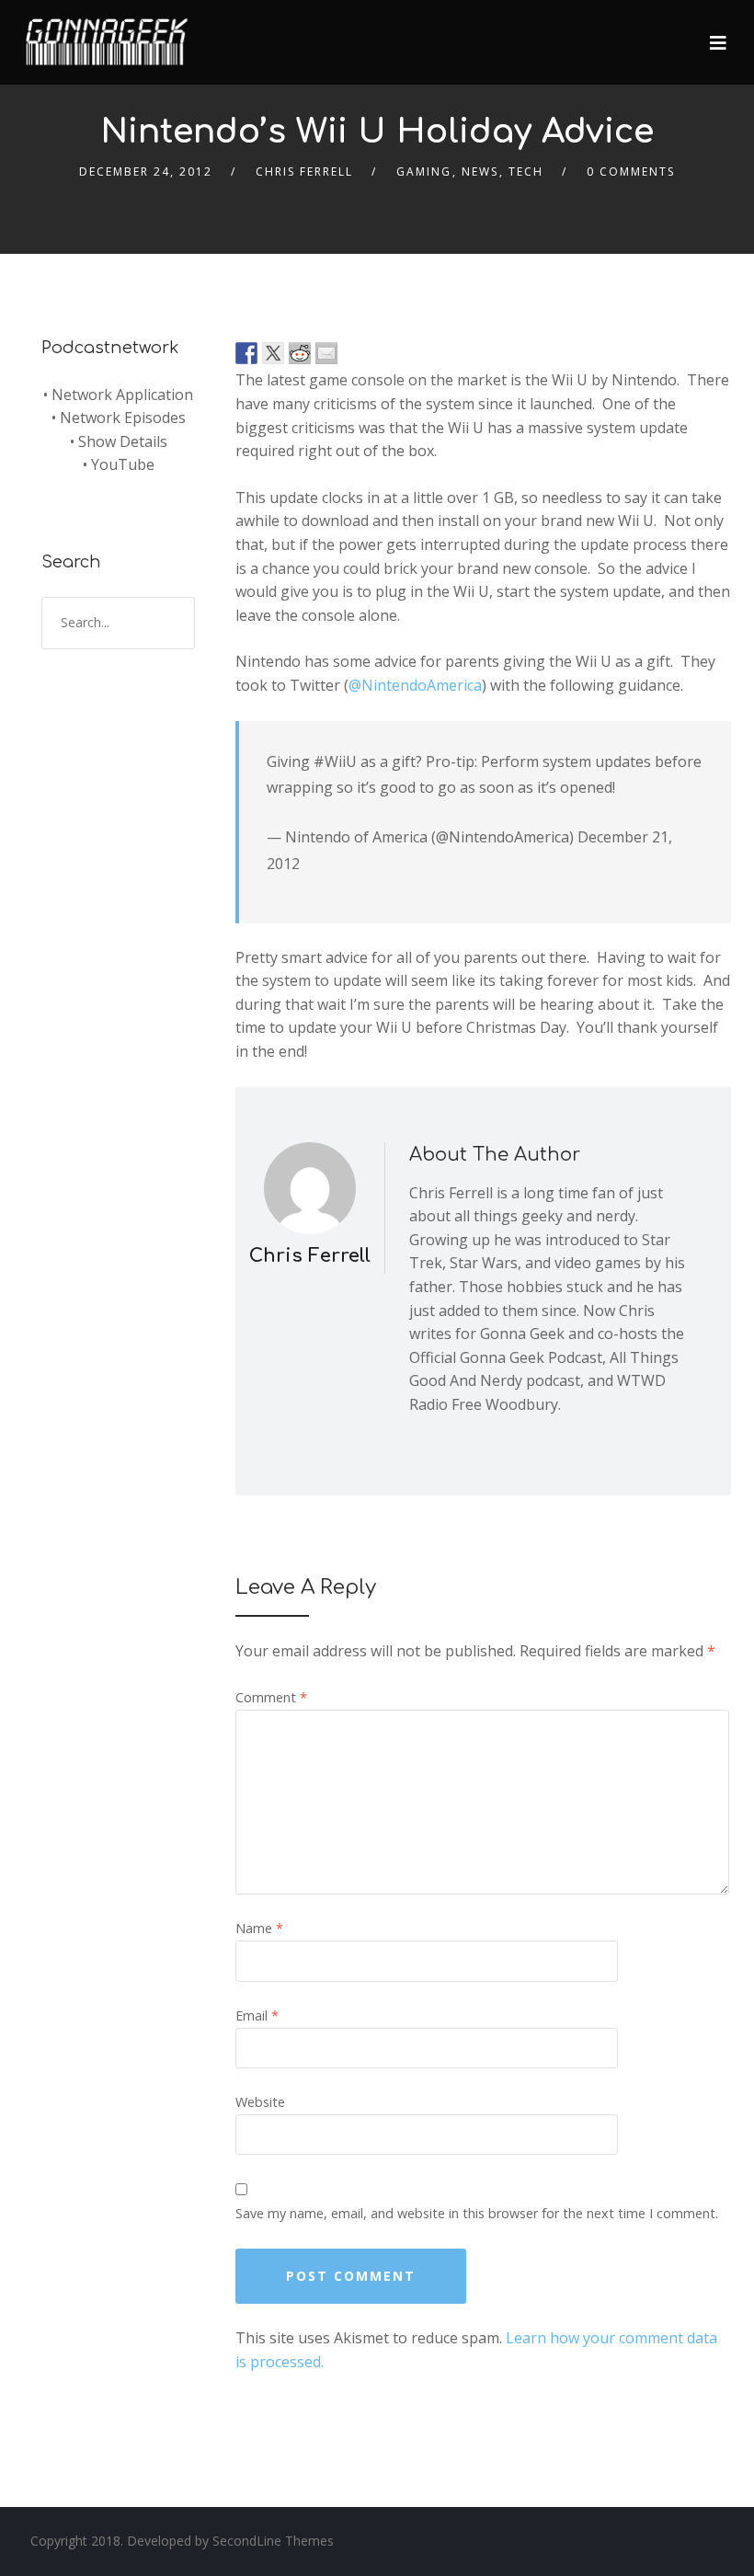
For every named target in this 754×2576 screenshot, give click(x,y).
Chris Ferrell (304, 172)
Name (259, 1928)
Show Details (123, 441)
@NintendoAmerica (415, 685)
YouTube (123, 464)
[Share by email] (326, 353)
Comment (271, 1697)
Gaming (424, 172)
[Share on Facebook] (246, 353)
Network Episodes (123, 418)
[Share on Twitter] (273, 353)
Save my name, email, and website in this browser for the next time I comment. (477, 2213)
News (480, 172)
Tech (526, 172)
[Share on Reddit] (300, 353)
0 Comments (631, 172)
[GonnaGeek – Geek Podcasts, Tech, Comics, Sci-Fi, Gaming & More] (111, 34)
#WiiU (335, 761)
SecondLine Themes (273, 2541)
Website (260, 2102)
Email (257, 2015)
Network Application (122, 395)
